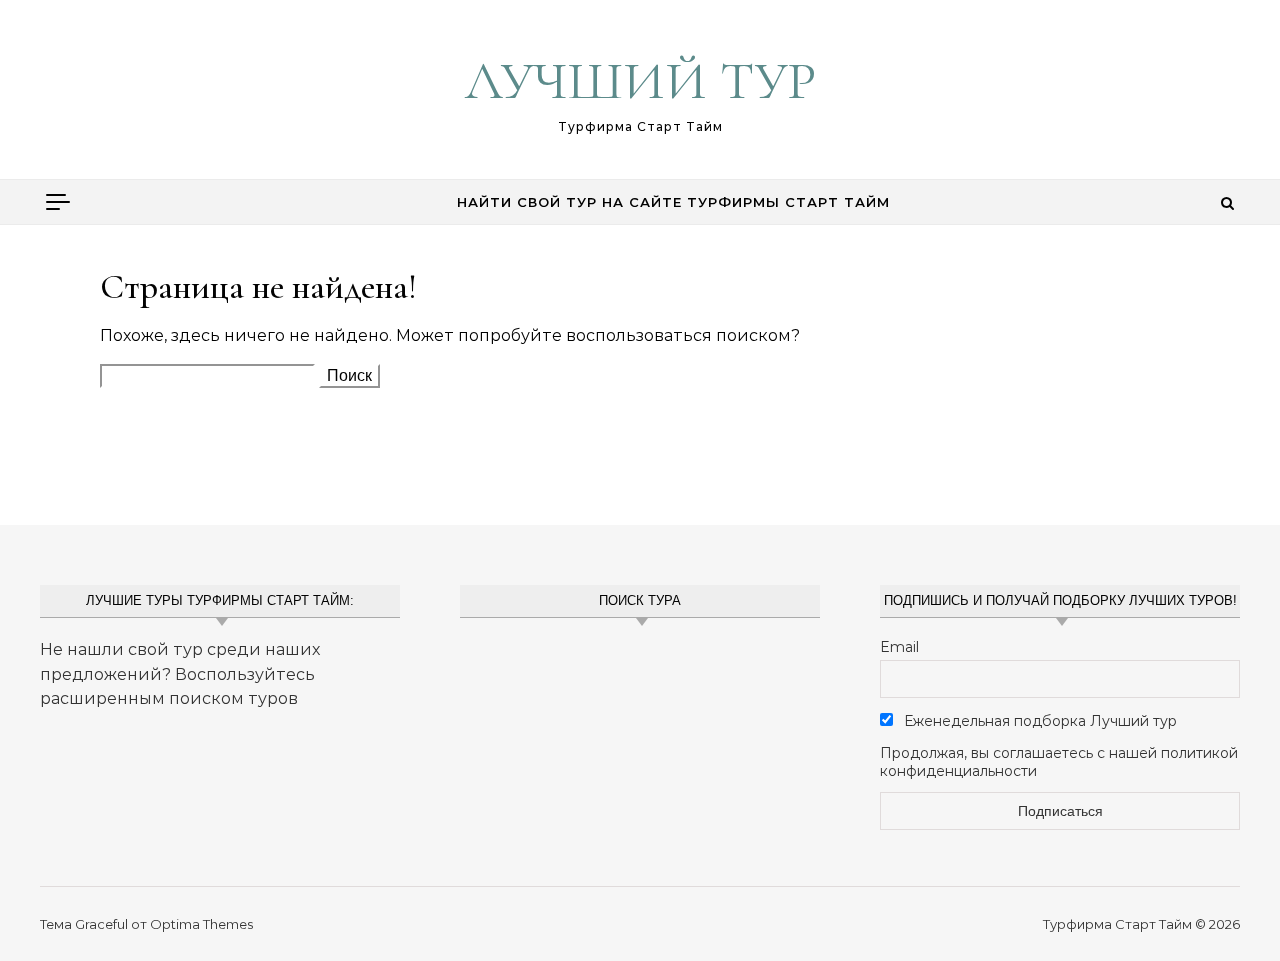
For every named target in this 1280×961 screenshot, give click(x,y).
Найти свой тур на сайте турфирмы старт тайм (673, 202)
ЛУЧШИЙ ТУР (640, 80)
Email (899, 647)
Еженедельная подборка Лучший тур (1038, 721)
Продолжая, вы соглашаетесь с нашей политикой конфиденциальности (1059, 762)
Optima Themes (201, 924)
